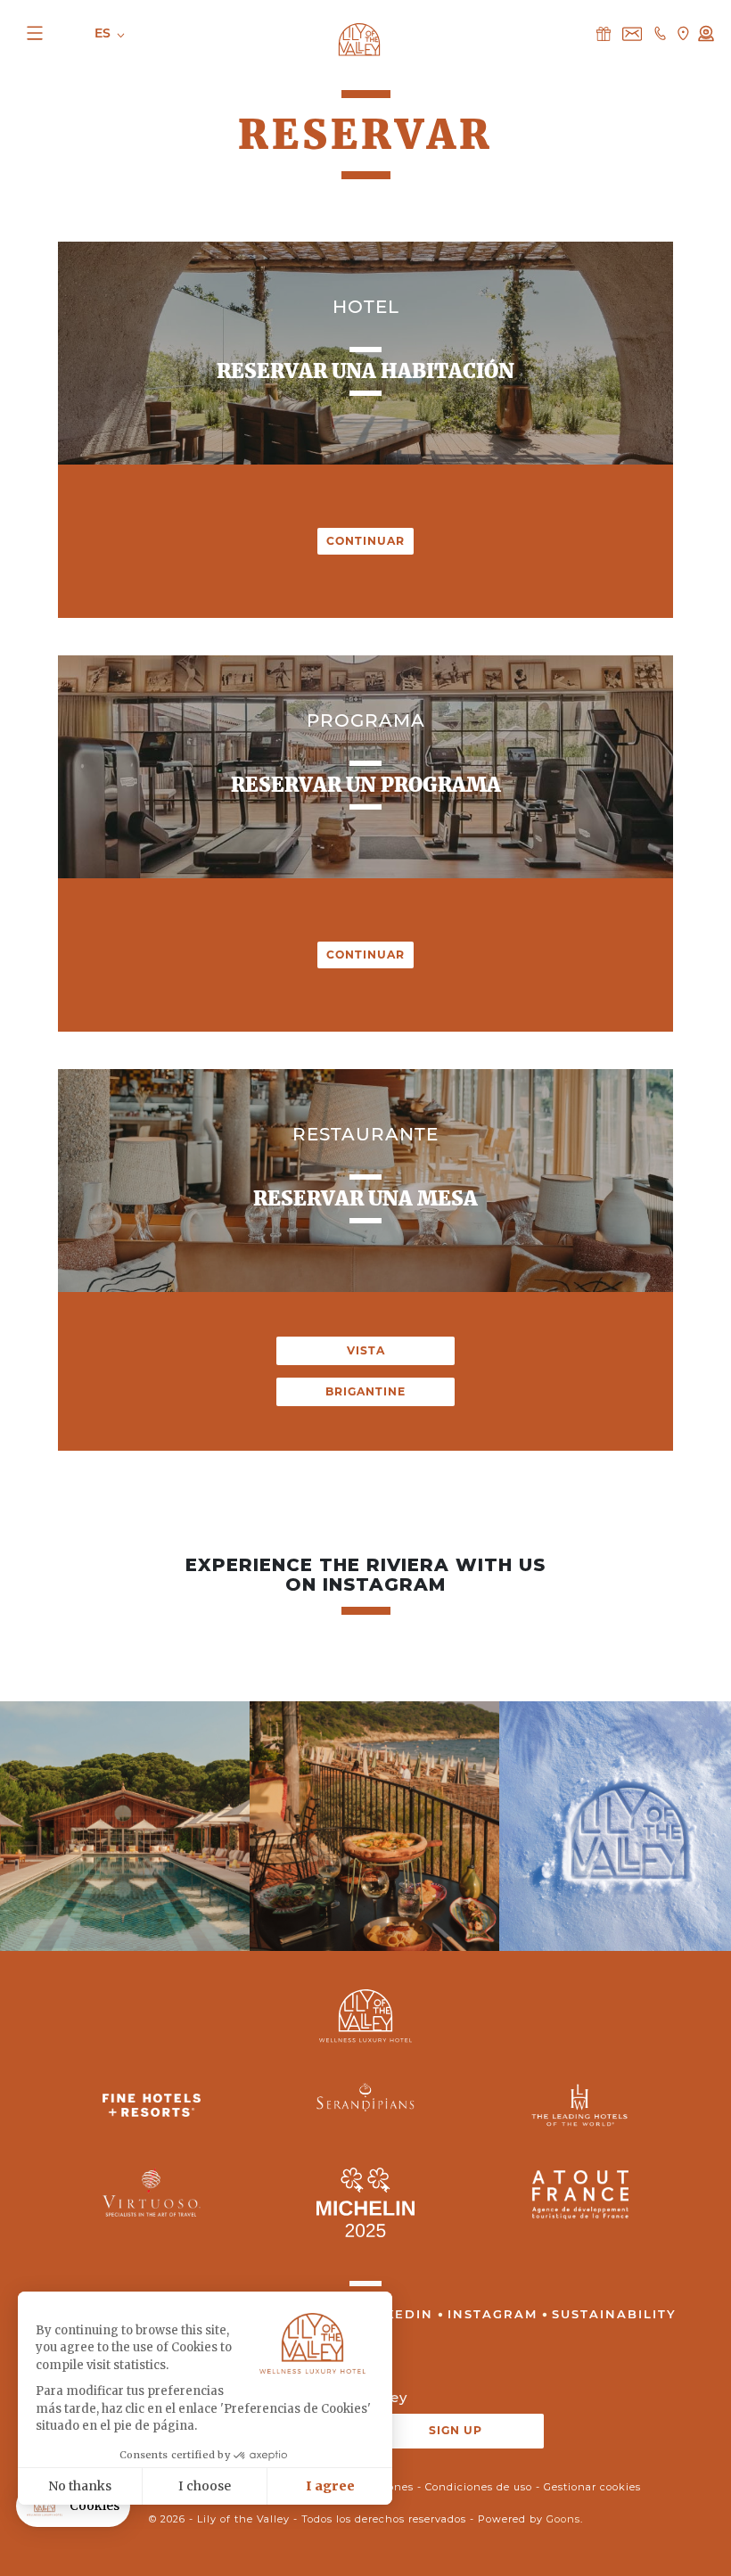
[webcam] (706, 33)
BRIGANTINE (365, 1391)
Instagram (493, 2314)
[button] (73, 2506)
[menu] (46, 33)
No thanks (80, 2486)
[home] (359, 38)
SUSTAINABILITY (614, 2314)
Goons (563, 2519)
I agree (330, 2486)
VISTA (366, 1350)
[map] (683, 33)
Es (104, 33)
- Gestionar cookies (588, 2487)
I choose (205, 2486)
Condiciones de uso (479, 2487)
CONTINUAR (365, 541)
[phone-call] (660, 33)
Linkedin (396, 2314)
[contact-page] (604, 33)
